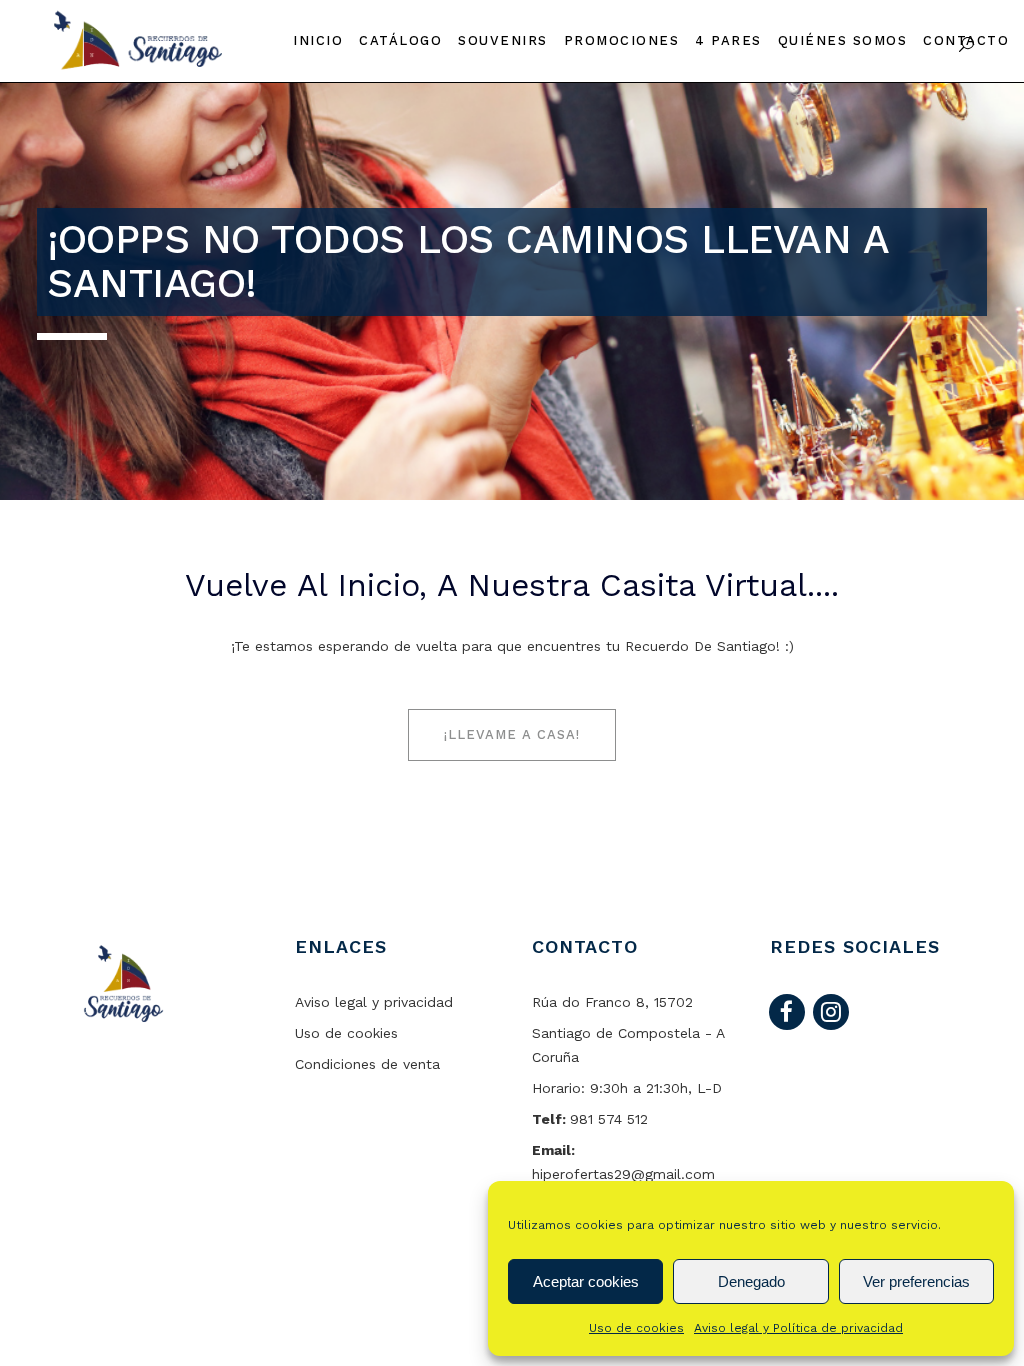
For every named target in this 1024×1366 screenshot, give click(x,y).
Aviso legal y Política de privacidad (798, 1328)
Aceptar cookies (586, 1281)
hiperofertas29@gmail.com (623, 1174)
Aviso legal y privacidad (374, 1002)
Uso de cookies (636, 1328)
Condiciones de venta (367, 1064)
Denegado (751, 1281)
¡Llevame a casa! (512, 734)
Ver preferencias (916, 1281)
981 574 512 (609, 1119)
